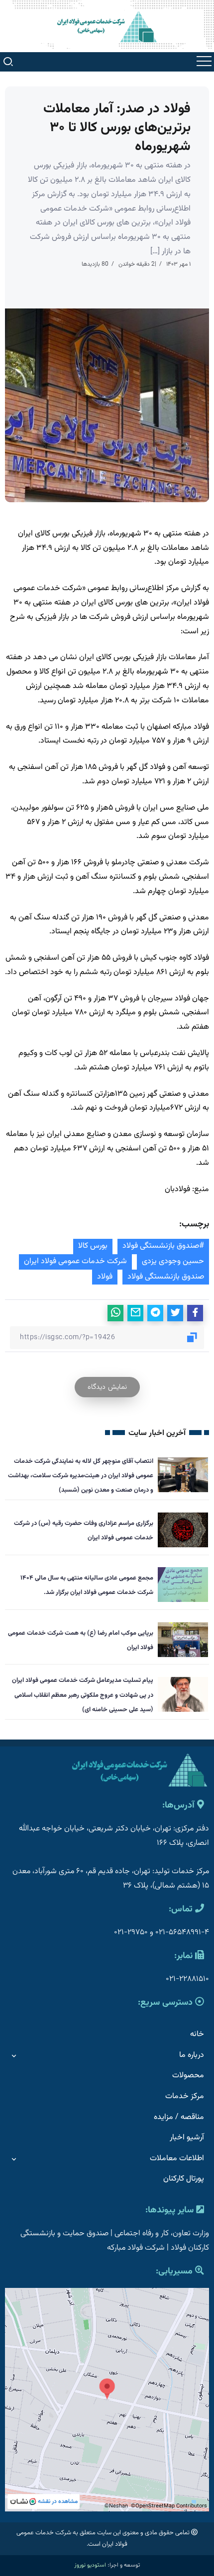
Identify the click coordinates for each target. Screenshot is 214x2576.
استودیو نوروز (90, 2565)
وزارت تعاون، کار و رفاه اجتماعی (162, 2234)
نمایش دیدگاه (107, 1387)
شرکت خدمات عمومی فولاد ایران (75, 1261)
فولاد (105, 1277)
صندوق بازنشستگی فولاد (166, 1277)
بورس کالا (93, 1246)
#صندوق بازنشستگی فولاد (163, 1246)
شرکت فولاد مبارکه (136, 2248)
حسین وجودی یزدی (173, 1261)
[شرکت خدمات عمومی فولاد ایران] (107, 27)
